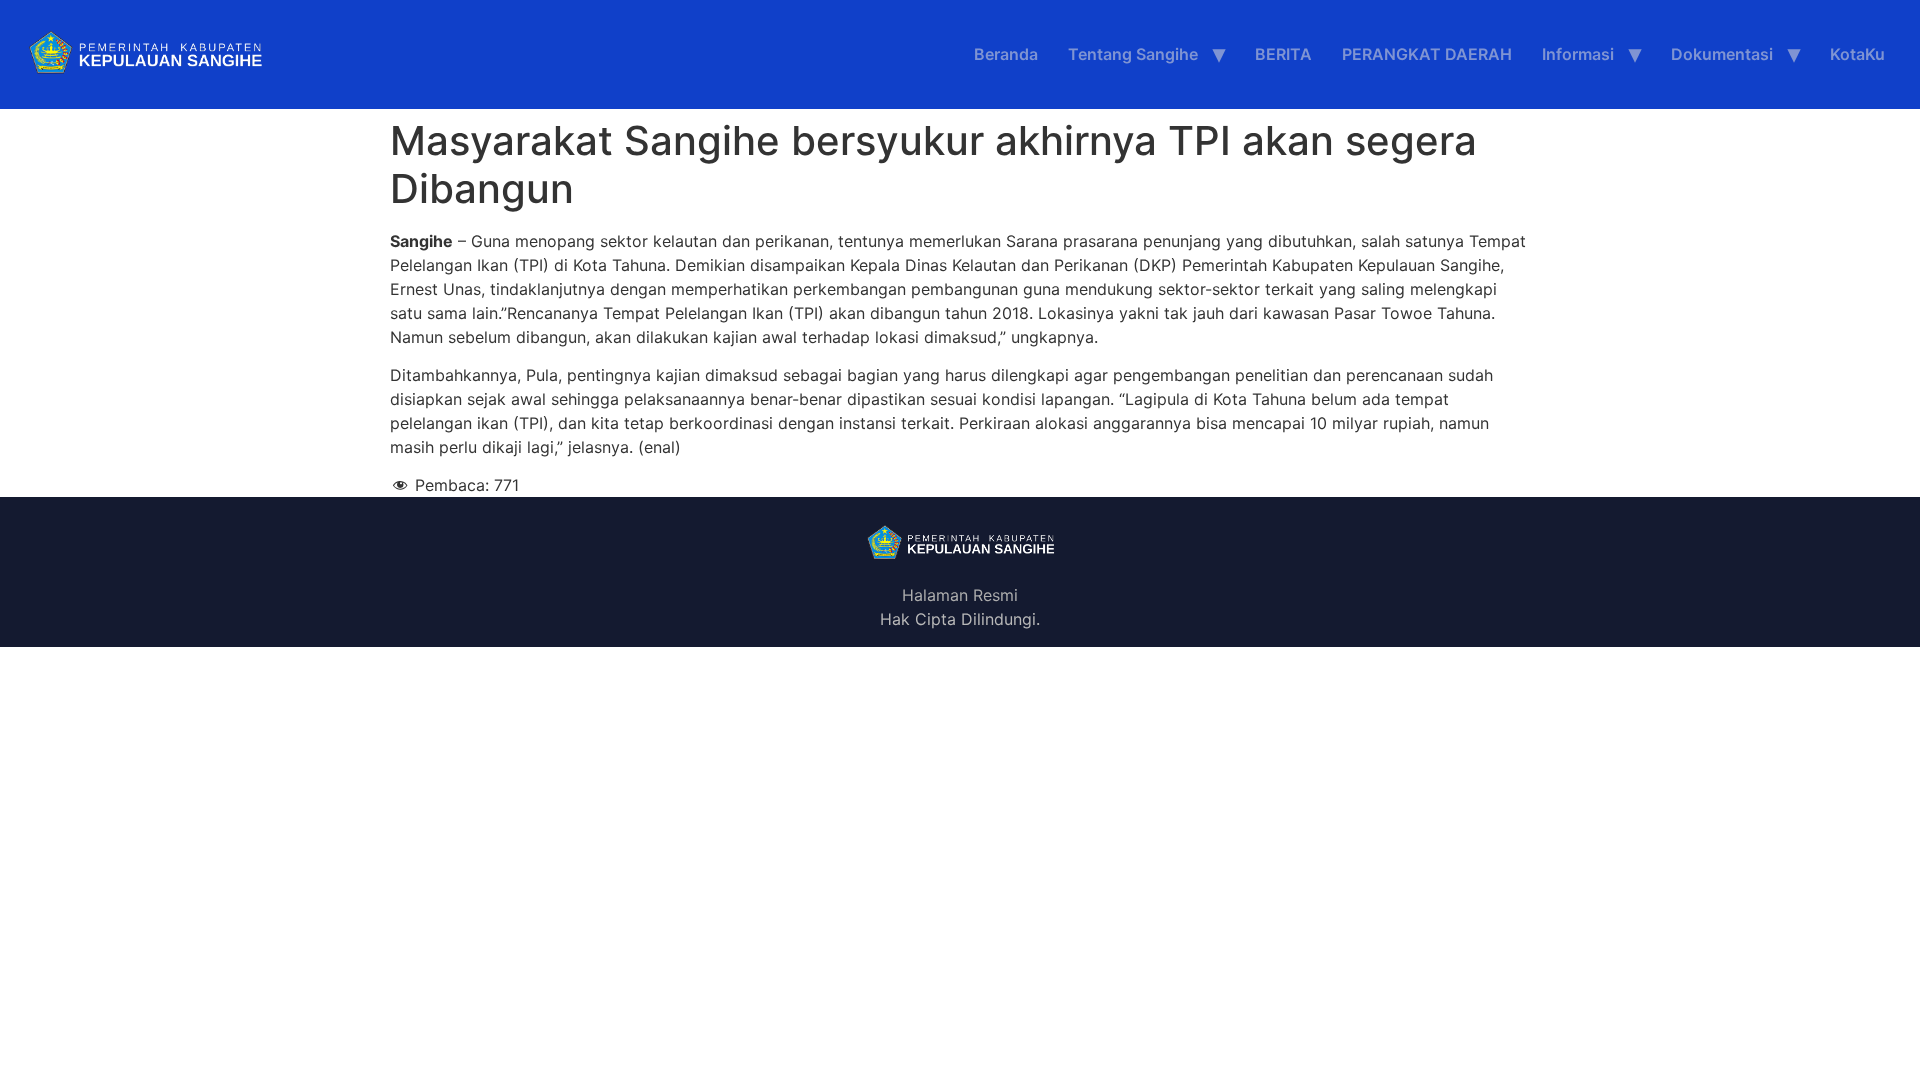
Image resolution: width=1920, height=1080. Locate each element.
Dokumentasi (1722, 54)
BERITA (1283, 54)
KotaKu (1857, 54)
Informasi (1578, 54)
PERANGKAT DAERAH (1427, 54)
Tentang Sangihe (1133, 54)
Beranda (1006, 54)
